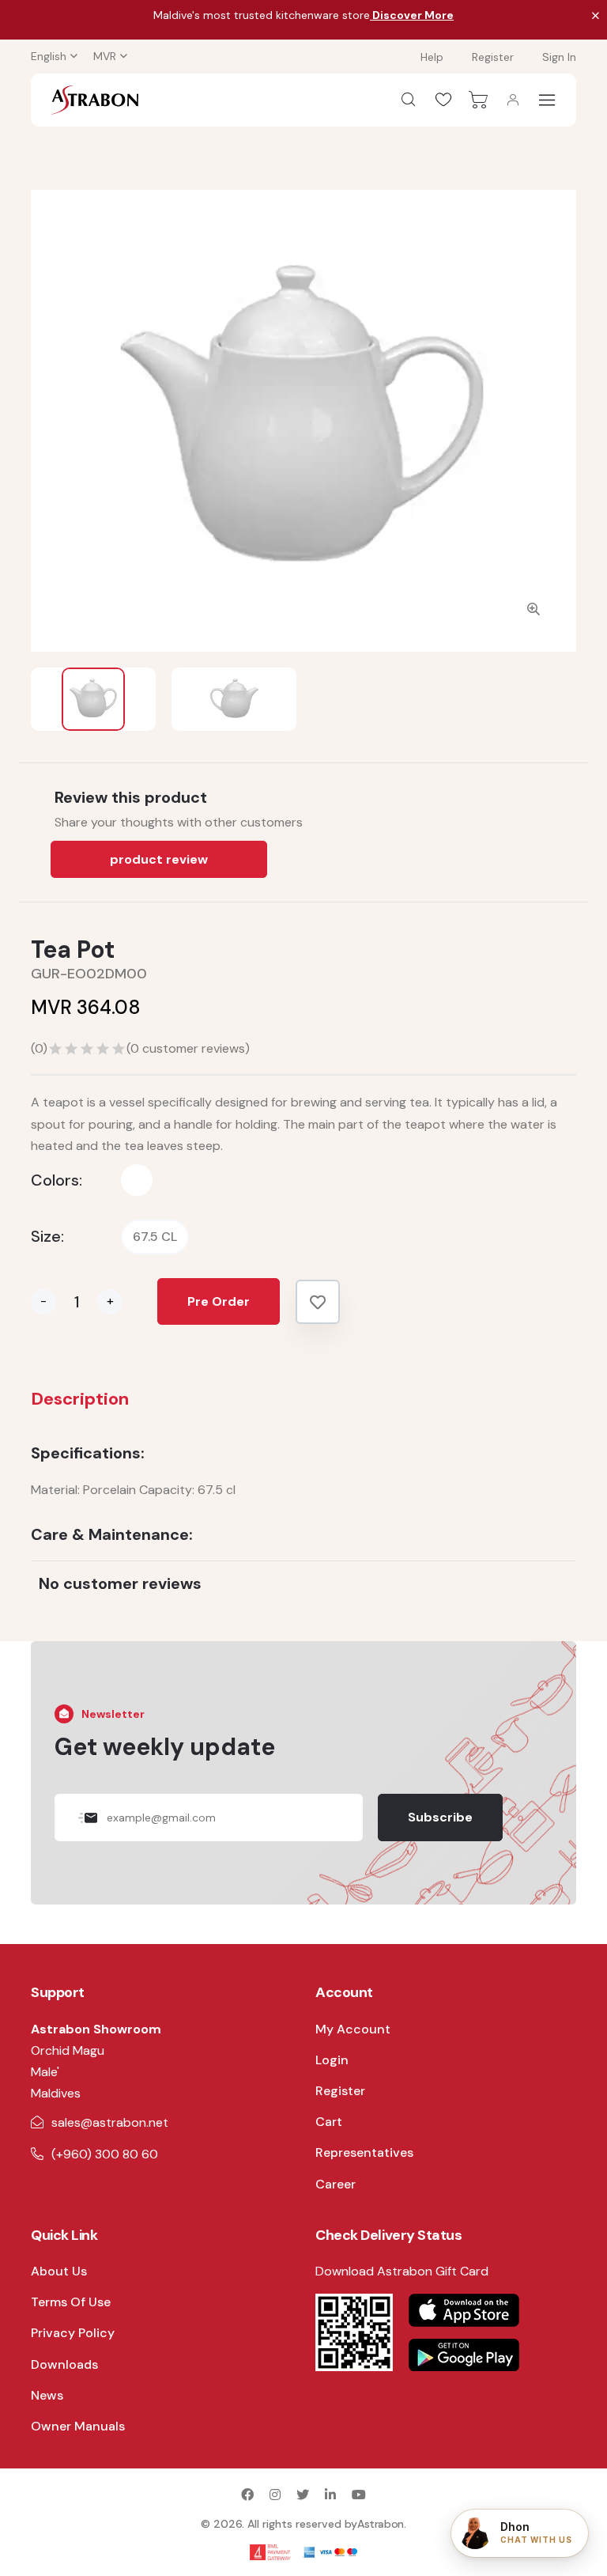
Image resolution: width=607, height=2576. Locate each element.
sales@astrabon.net (110, 2122)
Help (432, 57)
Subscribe (440, 1817)
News (47, 2395)
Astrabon (381, 2524)
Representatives (364, 2152)
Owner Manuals (78, 2426)
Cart (329, 2122)
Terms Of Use (71, 2302)
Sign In (559, 57)
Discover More (412, 15)
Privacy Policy (73, 2333)
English (49, 56)
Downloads (64, 2364)
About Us (59, 2271)
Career (336, 2184)
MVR (105, 56)
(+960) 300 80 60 (105, 2154)
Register (493, 57)
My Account (353, 2029)
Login (332, 2060)
